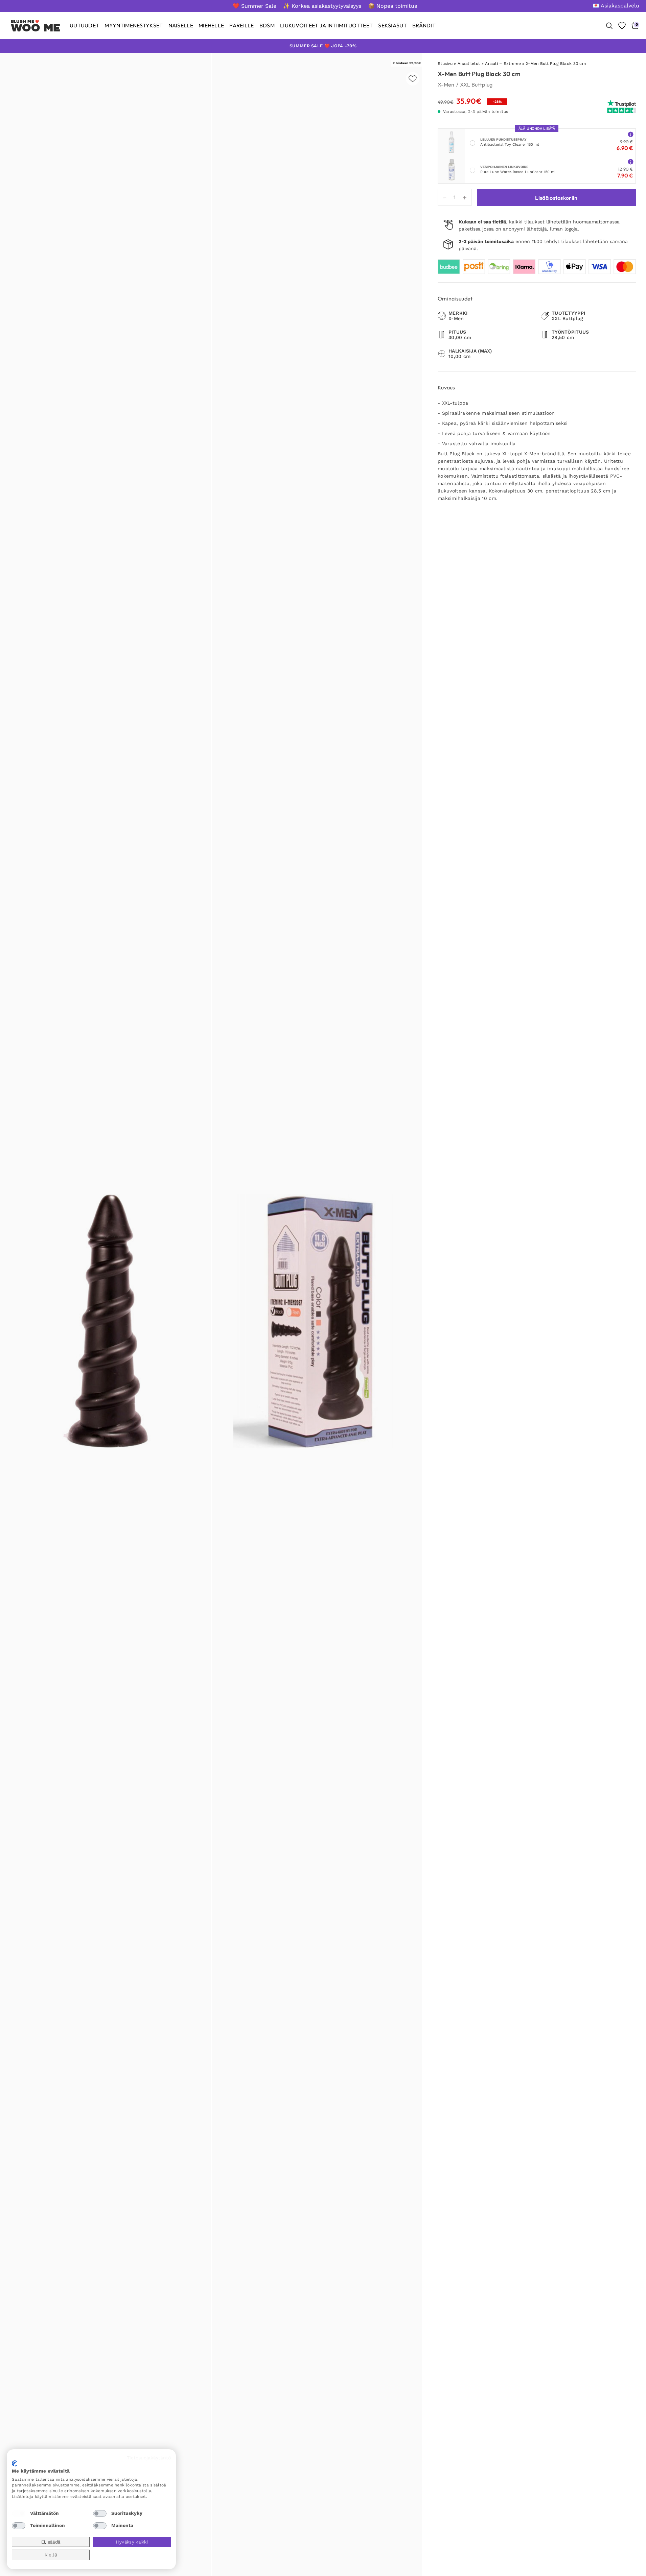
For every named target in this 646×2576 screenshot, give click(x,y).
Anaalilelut (469, 64)
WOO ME (36, 28)
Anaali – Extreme (503, 64)
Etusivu (445, 64)
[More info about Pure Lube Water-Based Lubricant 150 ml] (631, 161)
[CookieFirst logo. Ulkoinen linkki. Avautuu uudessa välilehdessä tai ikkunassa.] (14, 2463)
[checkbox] (19, 2513)
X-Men (446, 85)
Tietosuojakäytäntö (149, 2458)
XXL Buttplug (476, 85)
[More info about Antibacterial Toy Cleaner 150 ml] (631, 134)
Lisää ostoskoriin (556, 198)
